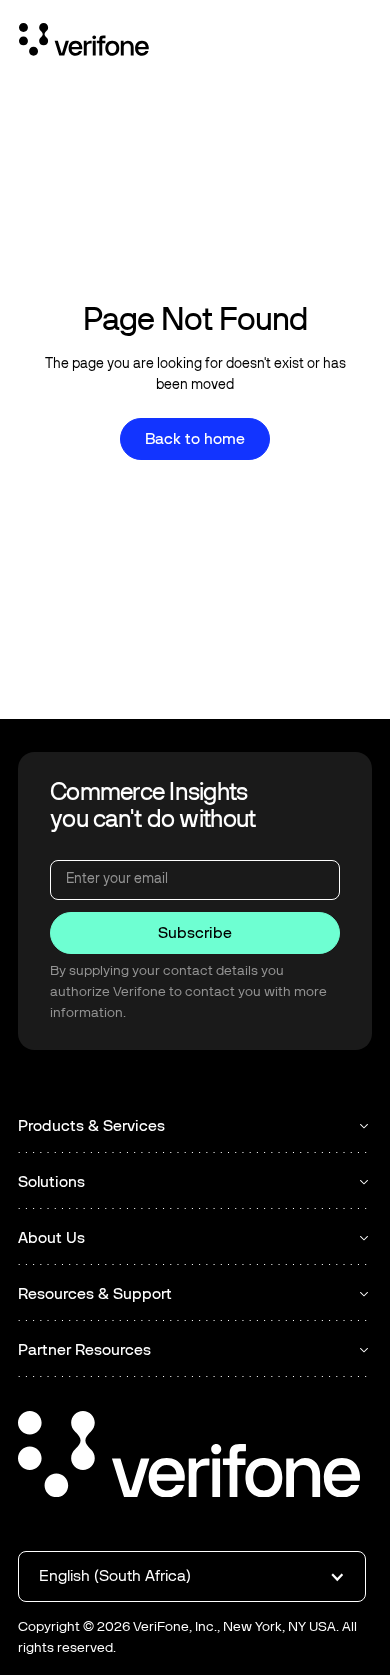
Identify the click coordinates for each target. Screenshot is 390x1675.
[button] (192, 1576)
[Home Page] (84, 43)
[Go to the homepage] (189, 1457)
